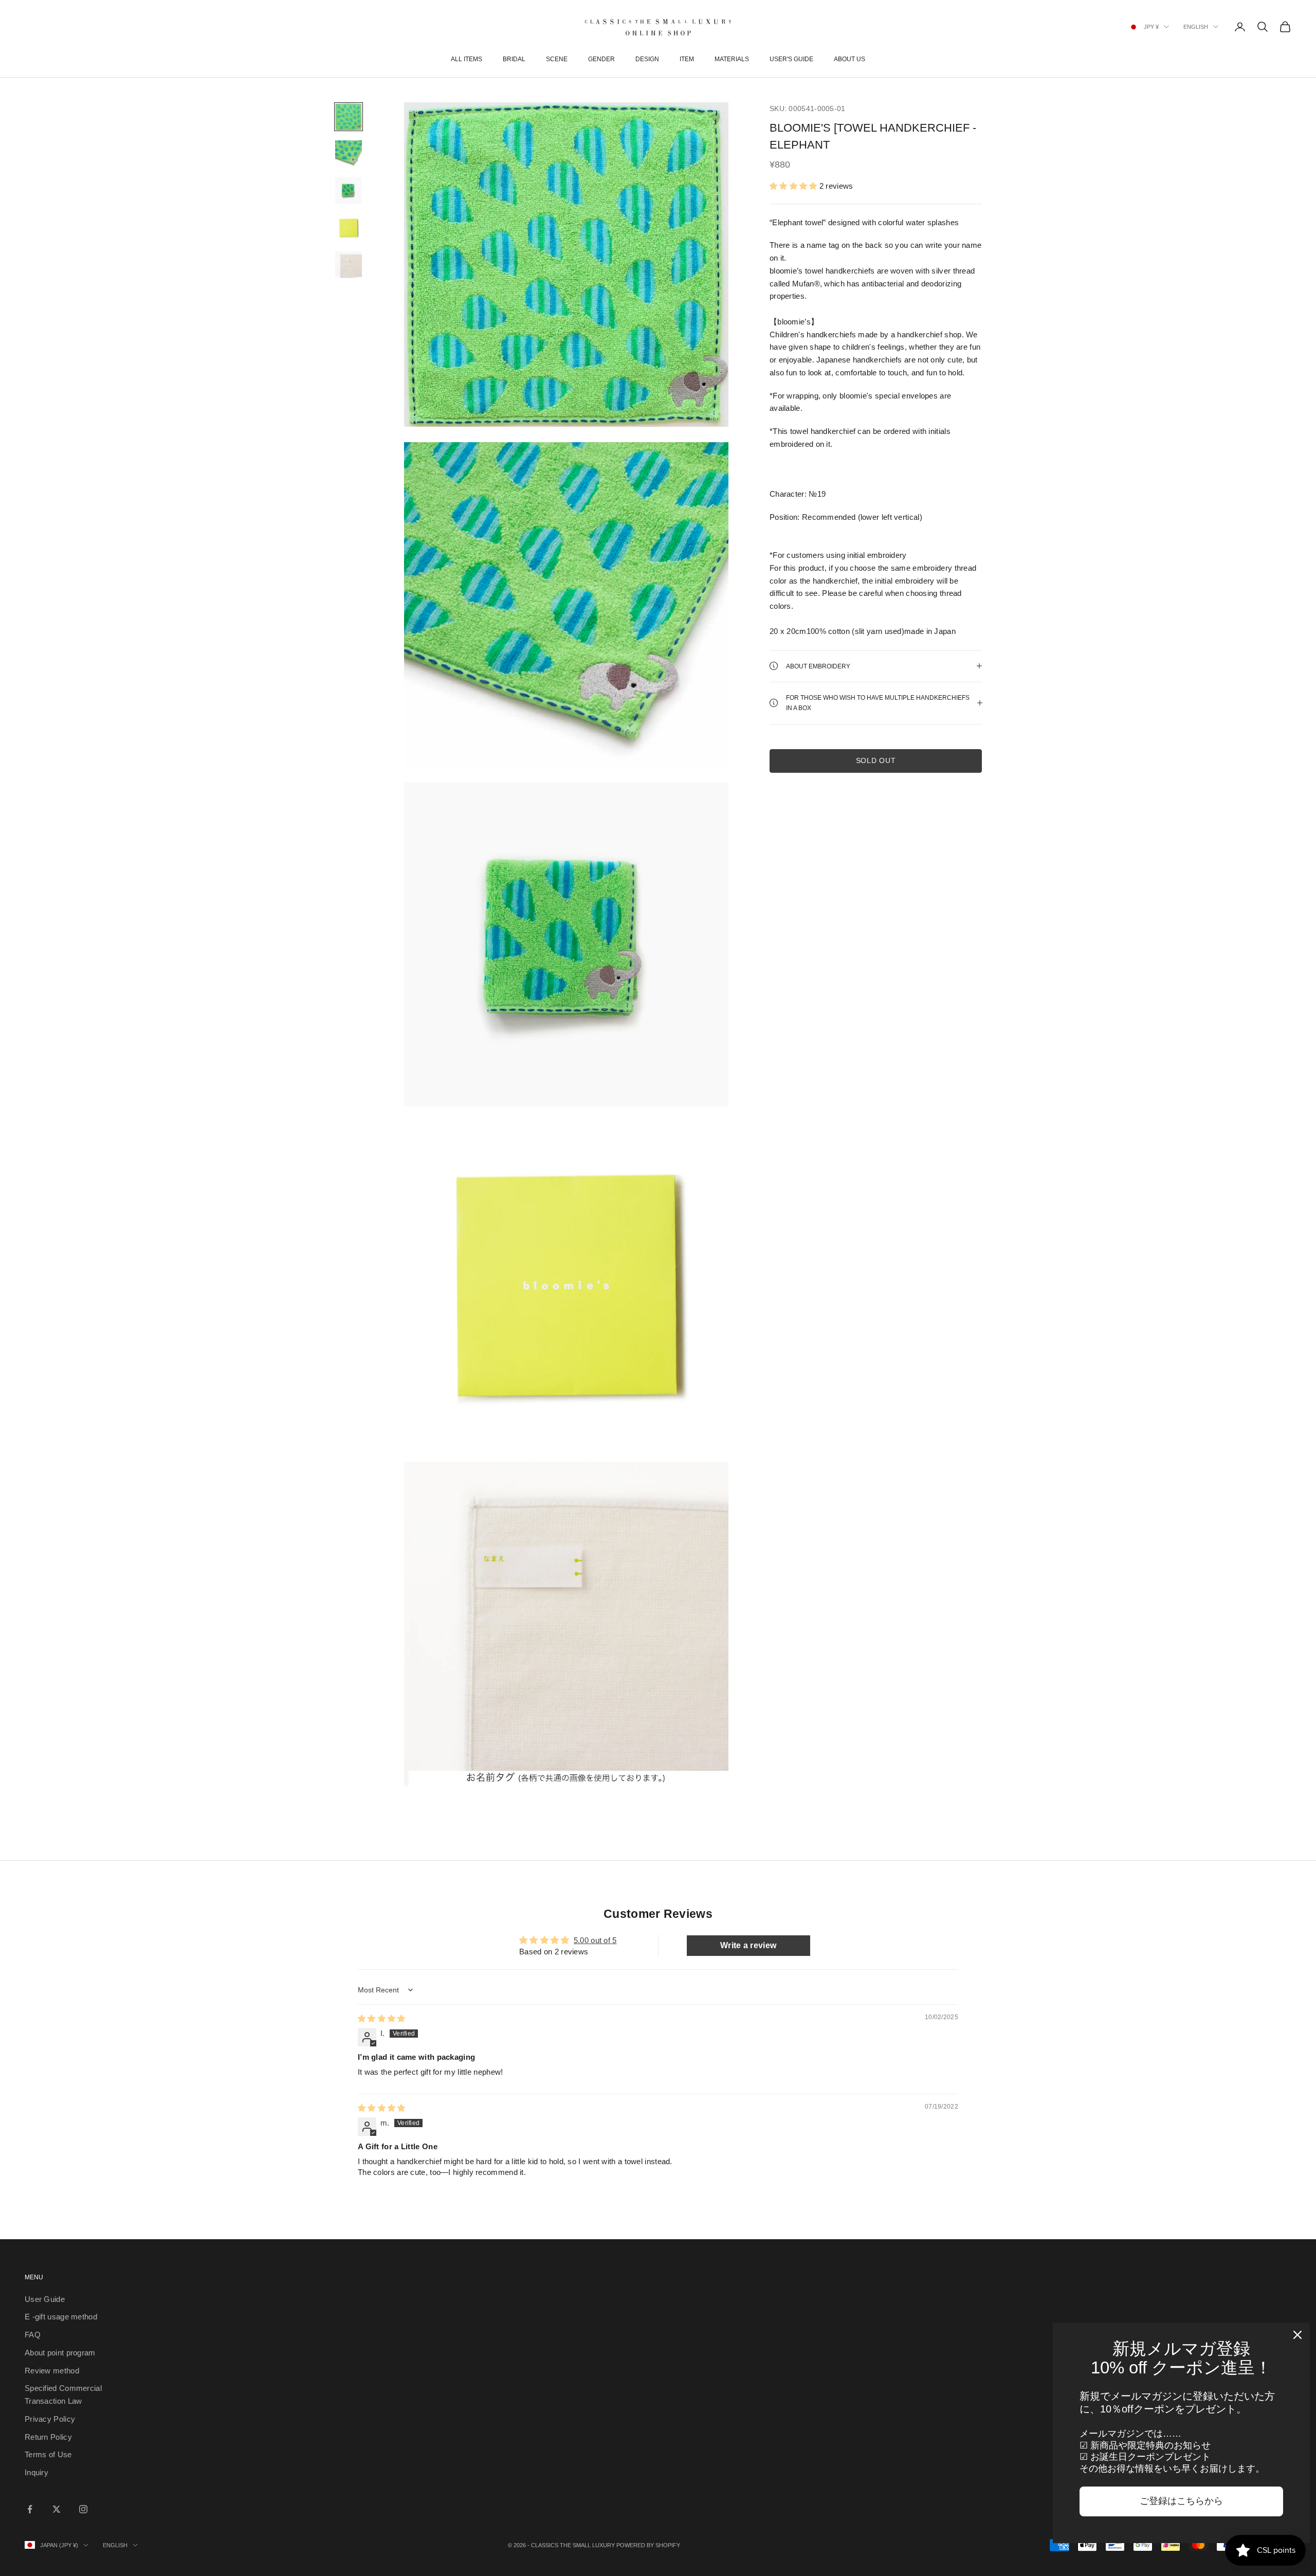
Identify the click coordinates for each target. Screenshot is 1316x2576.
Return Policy (48, 2437)
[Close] (1297, 2335)
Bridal (514, 59)
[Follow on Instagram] (83, 2509)
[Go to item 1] (349, 117)
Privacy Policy (50, 2419)
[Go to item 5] (349, 265)
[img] (382, 2018)
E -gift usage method (61, 2317)
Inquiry (36, 2472)
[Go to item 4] (349, 228)
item (687, 59)
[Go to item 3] (349, 191)
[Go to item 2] (349, 154)
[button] (793, 185)
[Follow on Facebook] (30, 2509)
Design (647, 59)
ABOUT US (849, 59)
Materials (732, 59)
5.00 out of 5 (595, 1940)
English (1196, 27)
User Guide (45, 2299)
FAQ (33, 2335)
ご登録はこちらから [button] (1181, 2501)
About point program (60, 2353)
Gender (601, 59)
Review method (52, 2371)
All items (467, 59)
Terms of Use (48, 2454)
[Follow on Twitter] (57, 2509)
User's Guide (791, 59)
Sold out (876, 760)
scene (557, 59)
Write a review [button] (748, 1945)
